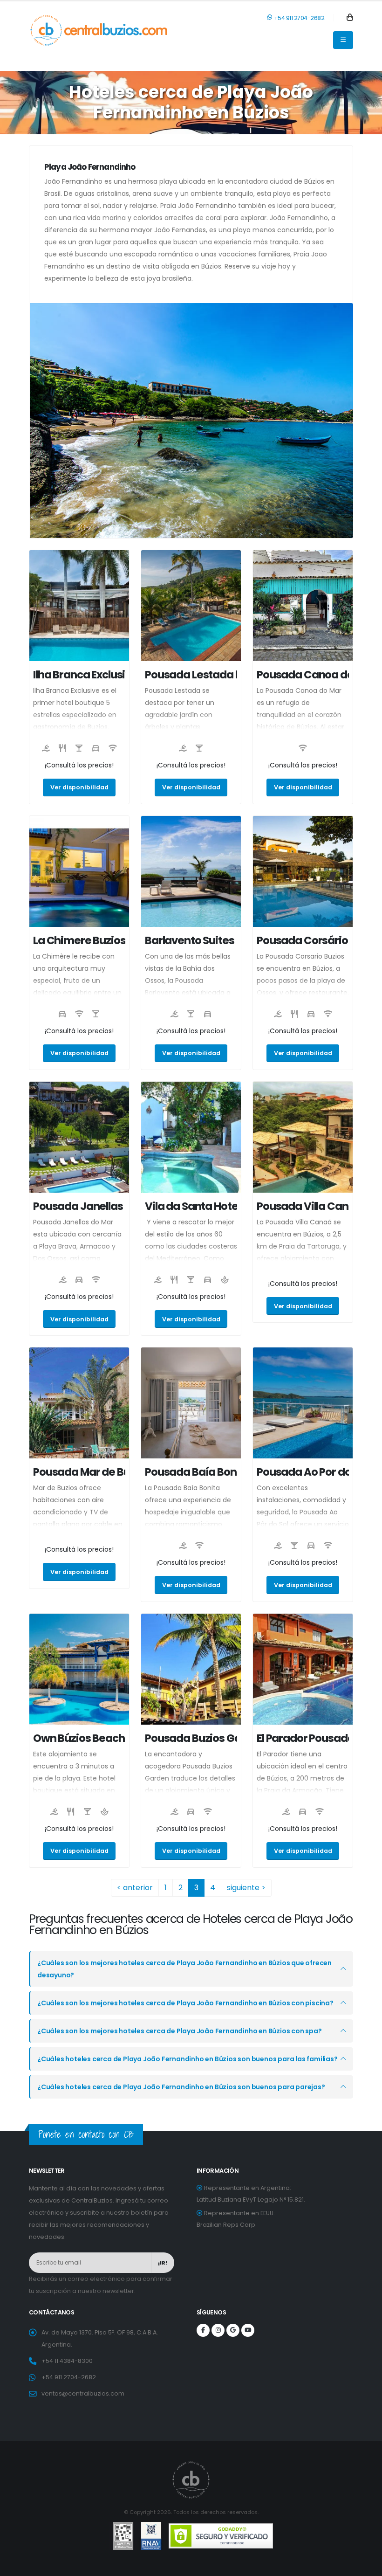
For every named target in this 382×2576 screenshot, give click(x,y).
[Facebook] (203, 2330)
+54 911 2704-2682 (298, 18)
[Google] (233, 2330)
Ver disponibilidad (79, 787)
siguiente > (246, 1888)
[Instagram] (218, 2330)
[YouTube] (248, 2330)
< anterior (135, 1888)
